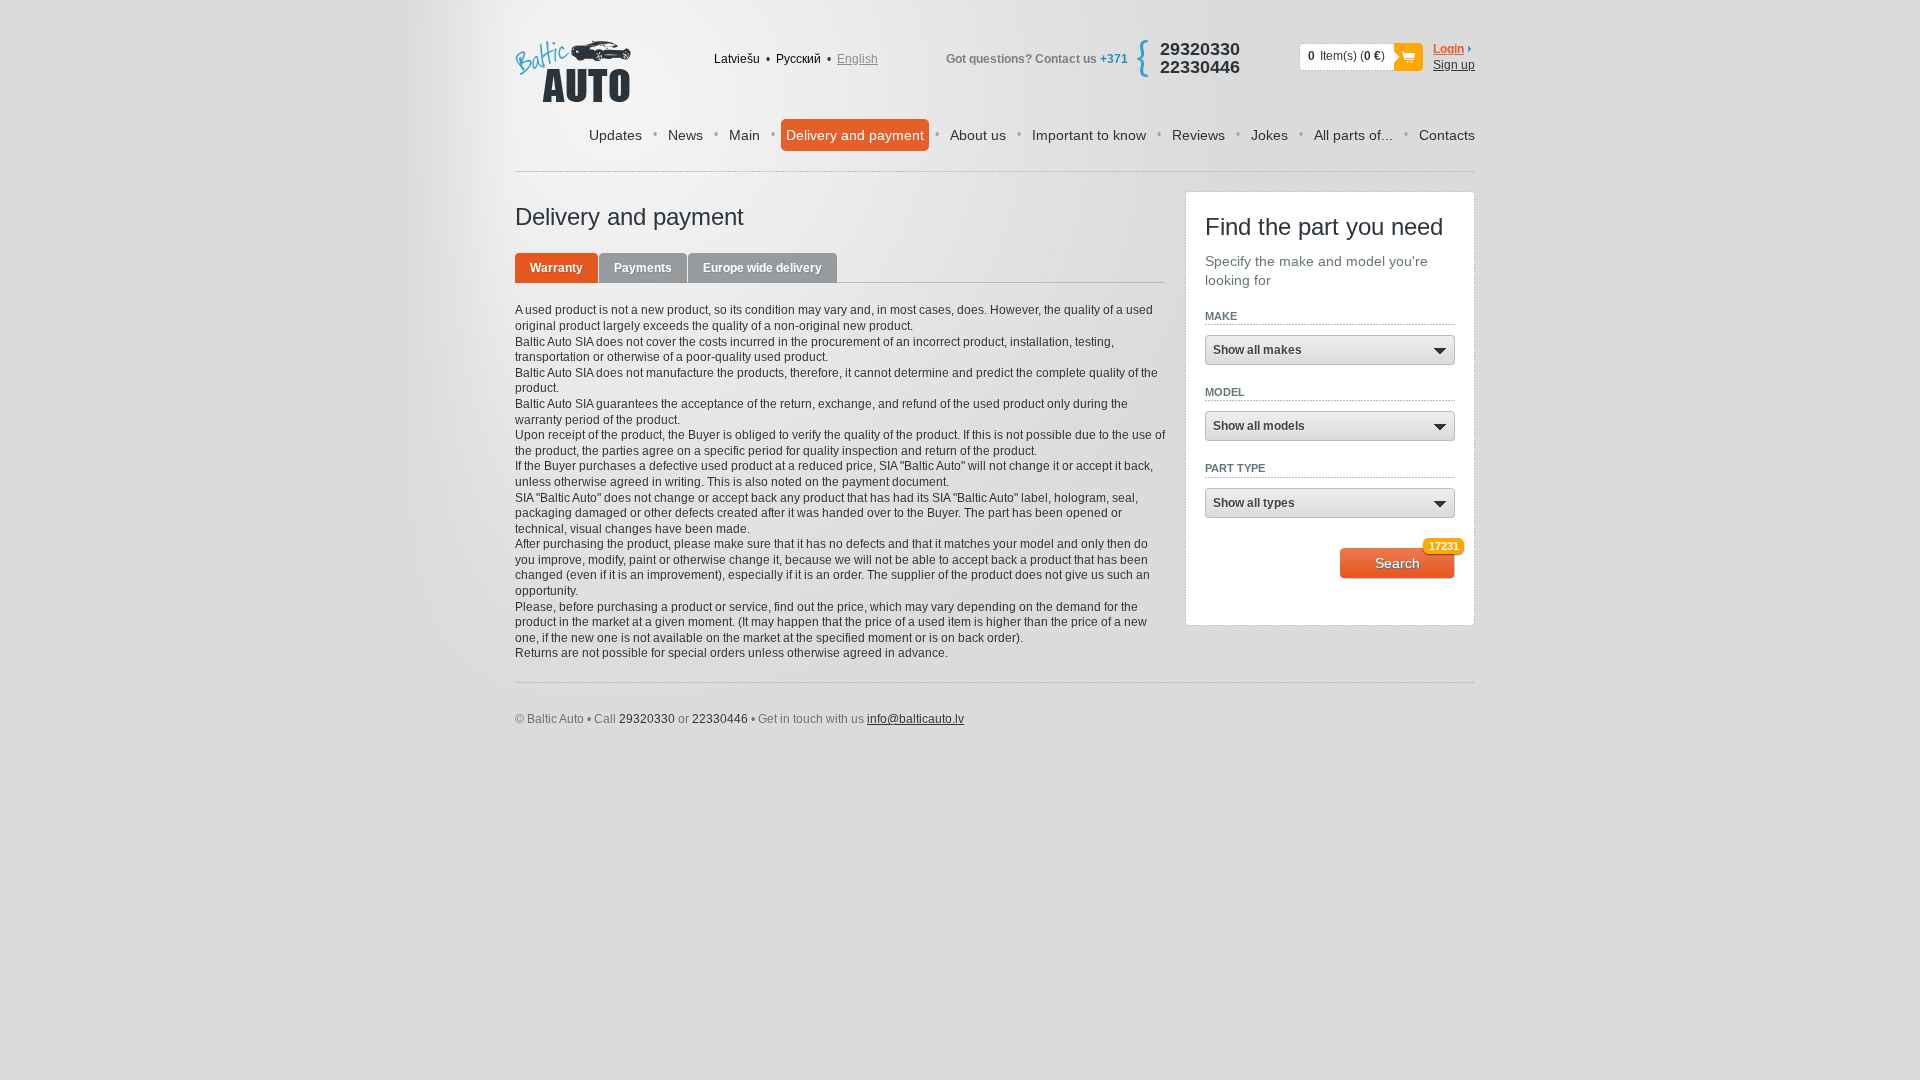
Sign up (1454, 65)
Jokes (1269, 135)
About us (978, 135)
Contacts (1447, 135)
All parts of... (1353, 135)
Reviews (1198, 135)
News (685, 135)
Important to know (1089, 135)
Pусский (798, 59)
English (857, 59)
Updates (615, 135)
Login (1448, 49)
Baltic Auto (573, 71)
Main (744, 135)
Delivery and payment (855, 135)
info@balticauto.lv (915, 719)
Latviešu (737, 59)
